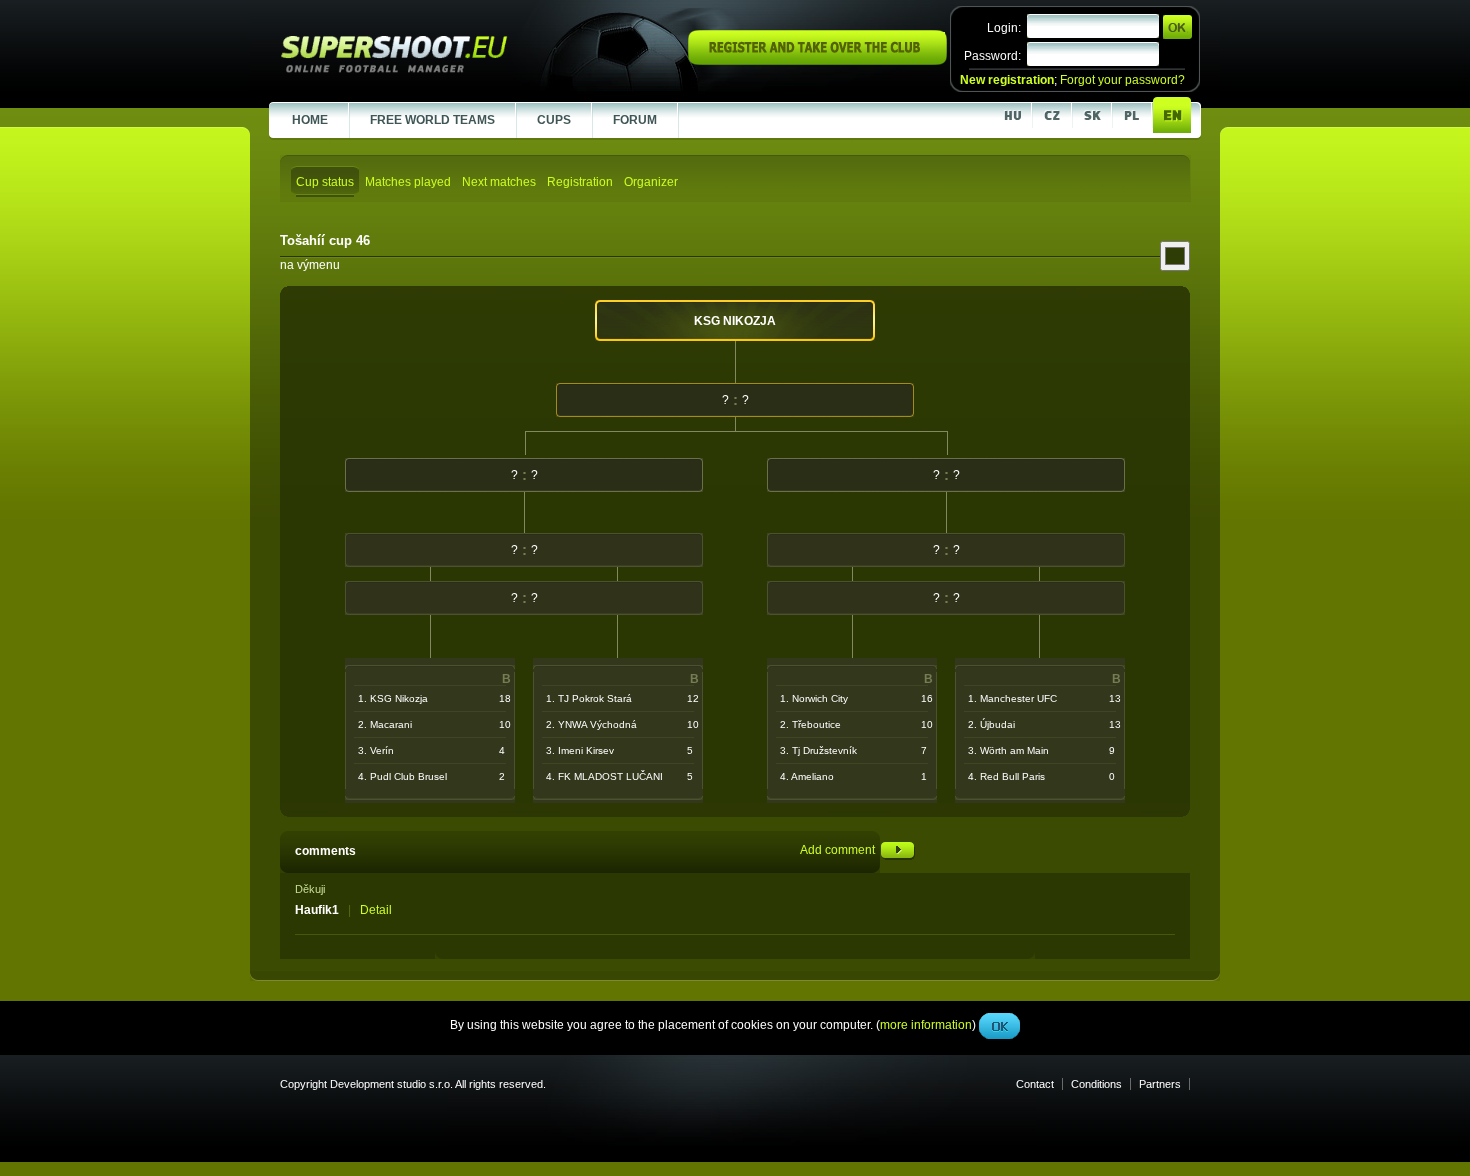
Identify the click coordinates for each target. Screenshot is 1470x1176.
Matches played (408, 182)
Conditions (1096, 1084)
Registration (580, 182)
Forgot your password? (1122, 80)
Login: (1004, 28)
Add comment (840, 850)
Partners (1160, 1084)
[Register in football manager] (817, 61)
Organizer (651, 182)
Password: (992, 56)
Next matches (499, 182)
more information (926, 449)
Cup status (325, 182)
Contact (1035, 1084)
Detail (376, 910)
